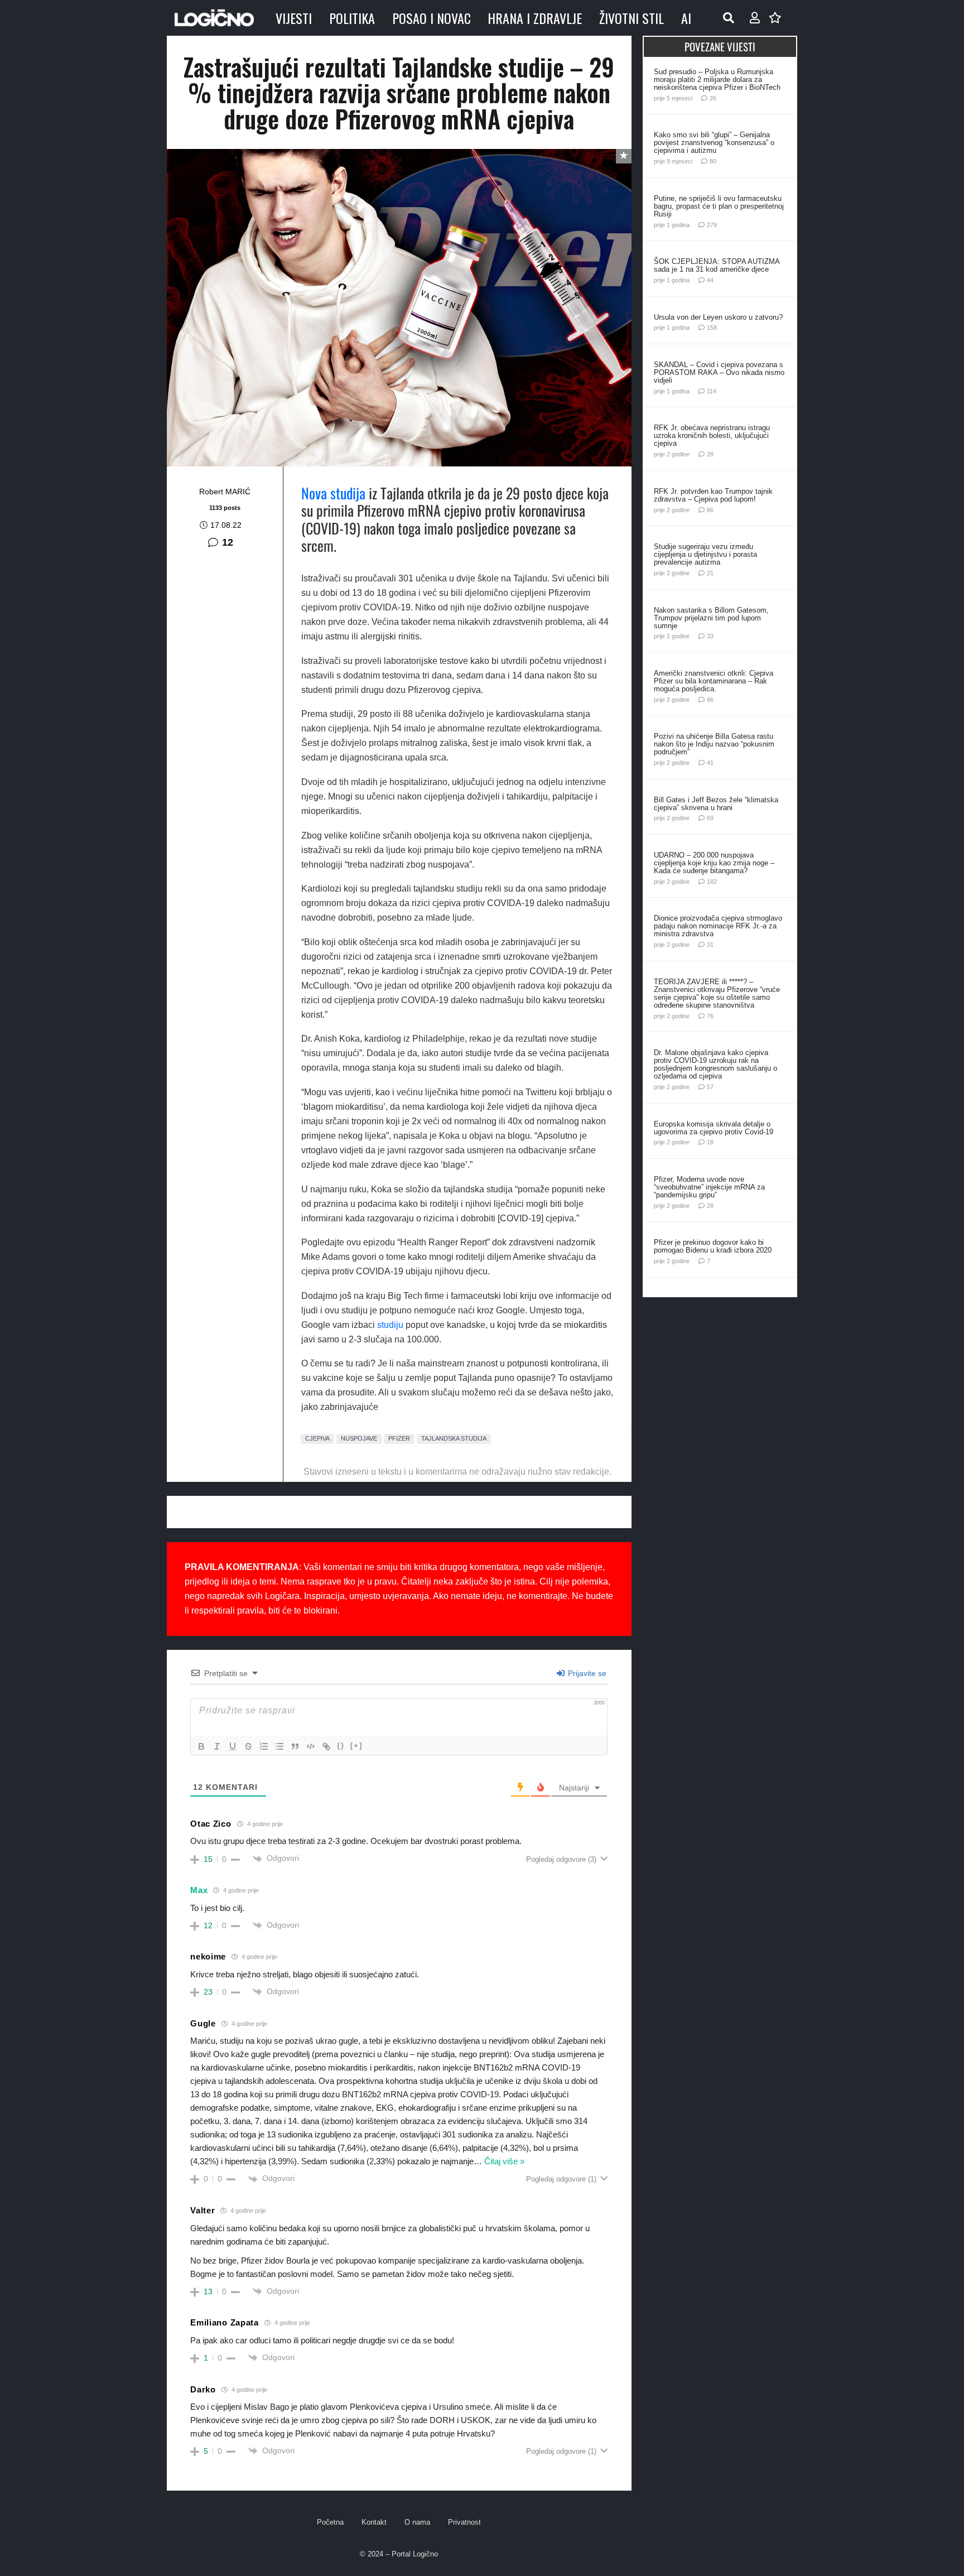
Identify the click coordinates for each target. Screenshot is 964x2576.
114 (712, 391)
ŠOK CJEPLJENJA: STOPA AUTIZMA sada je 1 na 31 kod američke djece (717, 265)
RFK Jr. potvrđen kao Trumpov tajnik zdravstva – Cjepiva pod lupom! (713, 495)
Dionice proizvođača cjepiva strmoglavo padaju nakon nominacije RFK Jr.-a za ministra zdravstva (718, 926)
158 (712, 328)
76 (710, 1016)
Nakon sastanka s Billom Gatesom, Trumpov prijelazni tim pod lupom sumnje (711, 618)
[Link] (326, 1746)
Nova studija (333, 493)
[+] (356, 1746)
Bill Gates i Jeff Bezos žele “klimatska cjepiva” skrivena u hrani (716, 804)
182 (712, 882)
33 (710, 636)
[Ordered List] (264, 1746)
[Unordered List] (279, 1746)
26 (713, 98)
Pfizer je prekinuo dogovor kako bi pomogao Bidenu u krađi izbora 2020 (713, 1246)
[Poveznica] (755, 18)
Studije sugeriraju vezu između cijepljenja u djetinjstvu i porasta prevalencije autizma (705, 554)
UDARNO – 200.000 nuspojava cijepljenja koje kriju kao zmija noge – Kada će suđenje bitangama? (714, 863)
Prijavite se (586, 1673)
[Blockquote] (295, 1746)
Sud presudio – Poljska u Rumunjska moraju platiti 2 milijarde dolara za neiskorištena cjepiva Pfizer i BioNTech (717, 80)
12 (228, 542)
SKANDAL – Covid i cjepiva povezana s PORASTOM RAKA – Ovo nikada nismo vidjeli (719, 372)
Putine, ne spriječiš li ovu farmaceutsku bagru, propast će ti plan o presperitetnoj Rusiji (719, 206)
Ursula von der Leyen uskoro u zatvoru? (718, 317)
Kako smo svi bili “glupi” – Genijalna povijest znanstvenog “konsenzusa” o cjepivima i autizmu (714, 143)
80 (713, 161)
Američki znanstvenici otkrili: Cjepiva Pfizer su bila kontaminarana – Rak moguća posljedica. (714, 681)
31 (710, 945)
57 (710, 1087)
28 (710, 454)
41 (710, 763)
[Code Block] (311, 1746)
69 (710, 818)
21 (710, 573)
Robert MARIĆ (225, 492)
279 (712, 225)
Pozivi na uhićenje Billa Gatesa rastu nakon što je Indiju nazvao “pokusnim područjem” (714, 744)
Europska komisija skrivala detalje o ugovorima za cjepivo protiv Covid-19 (714, 1128)
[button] (729, 18)
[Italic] (217, 1746)
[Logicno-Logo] (214, 18)
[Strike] (248, 1746)
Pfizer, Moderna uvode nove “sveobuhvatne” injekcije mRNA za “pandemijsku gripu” (709, 1187)
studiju (390, 1325)
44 (710, 280)
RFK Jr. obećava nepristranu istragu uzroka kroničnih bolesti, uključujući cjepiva (712, 435)
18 (710, 1142)
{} (341, 1746)
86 (710, 510)
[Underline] (233, 1746)
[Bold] (201, 1746)
